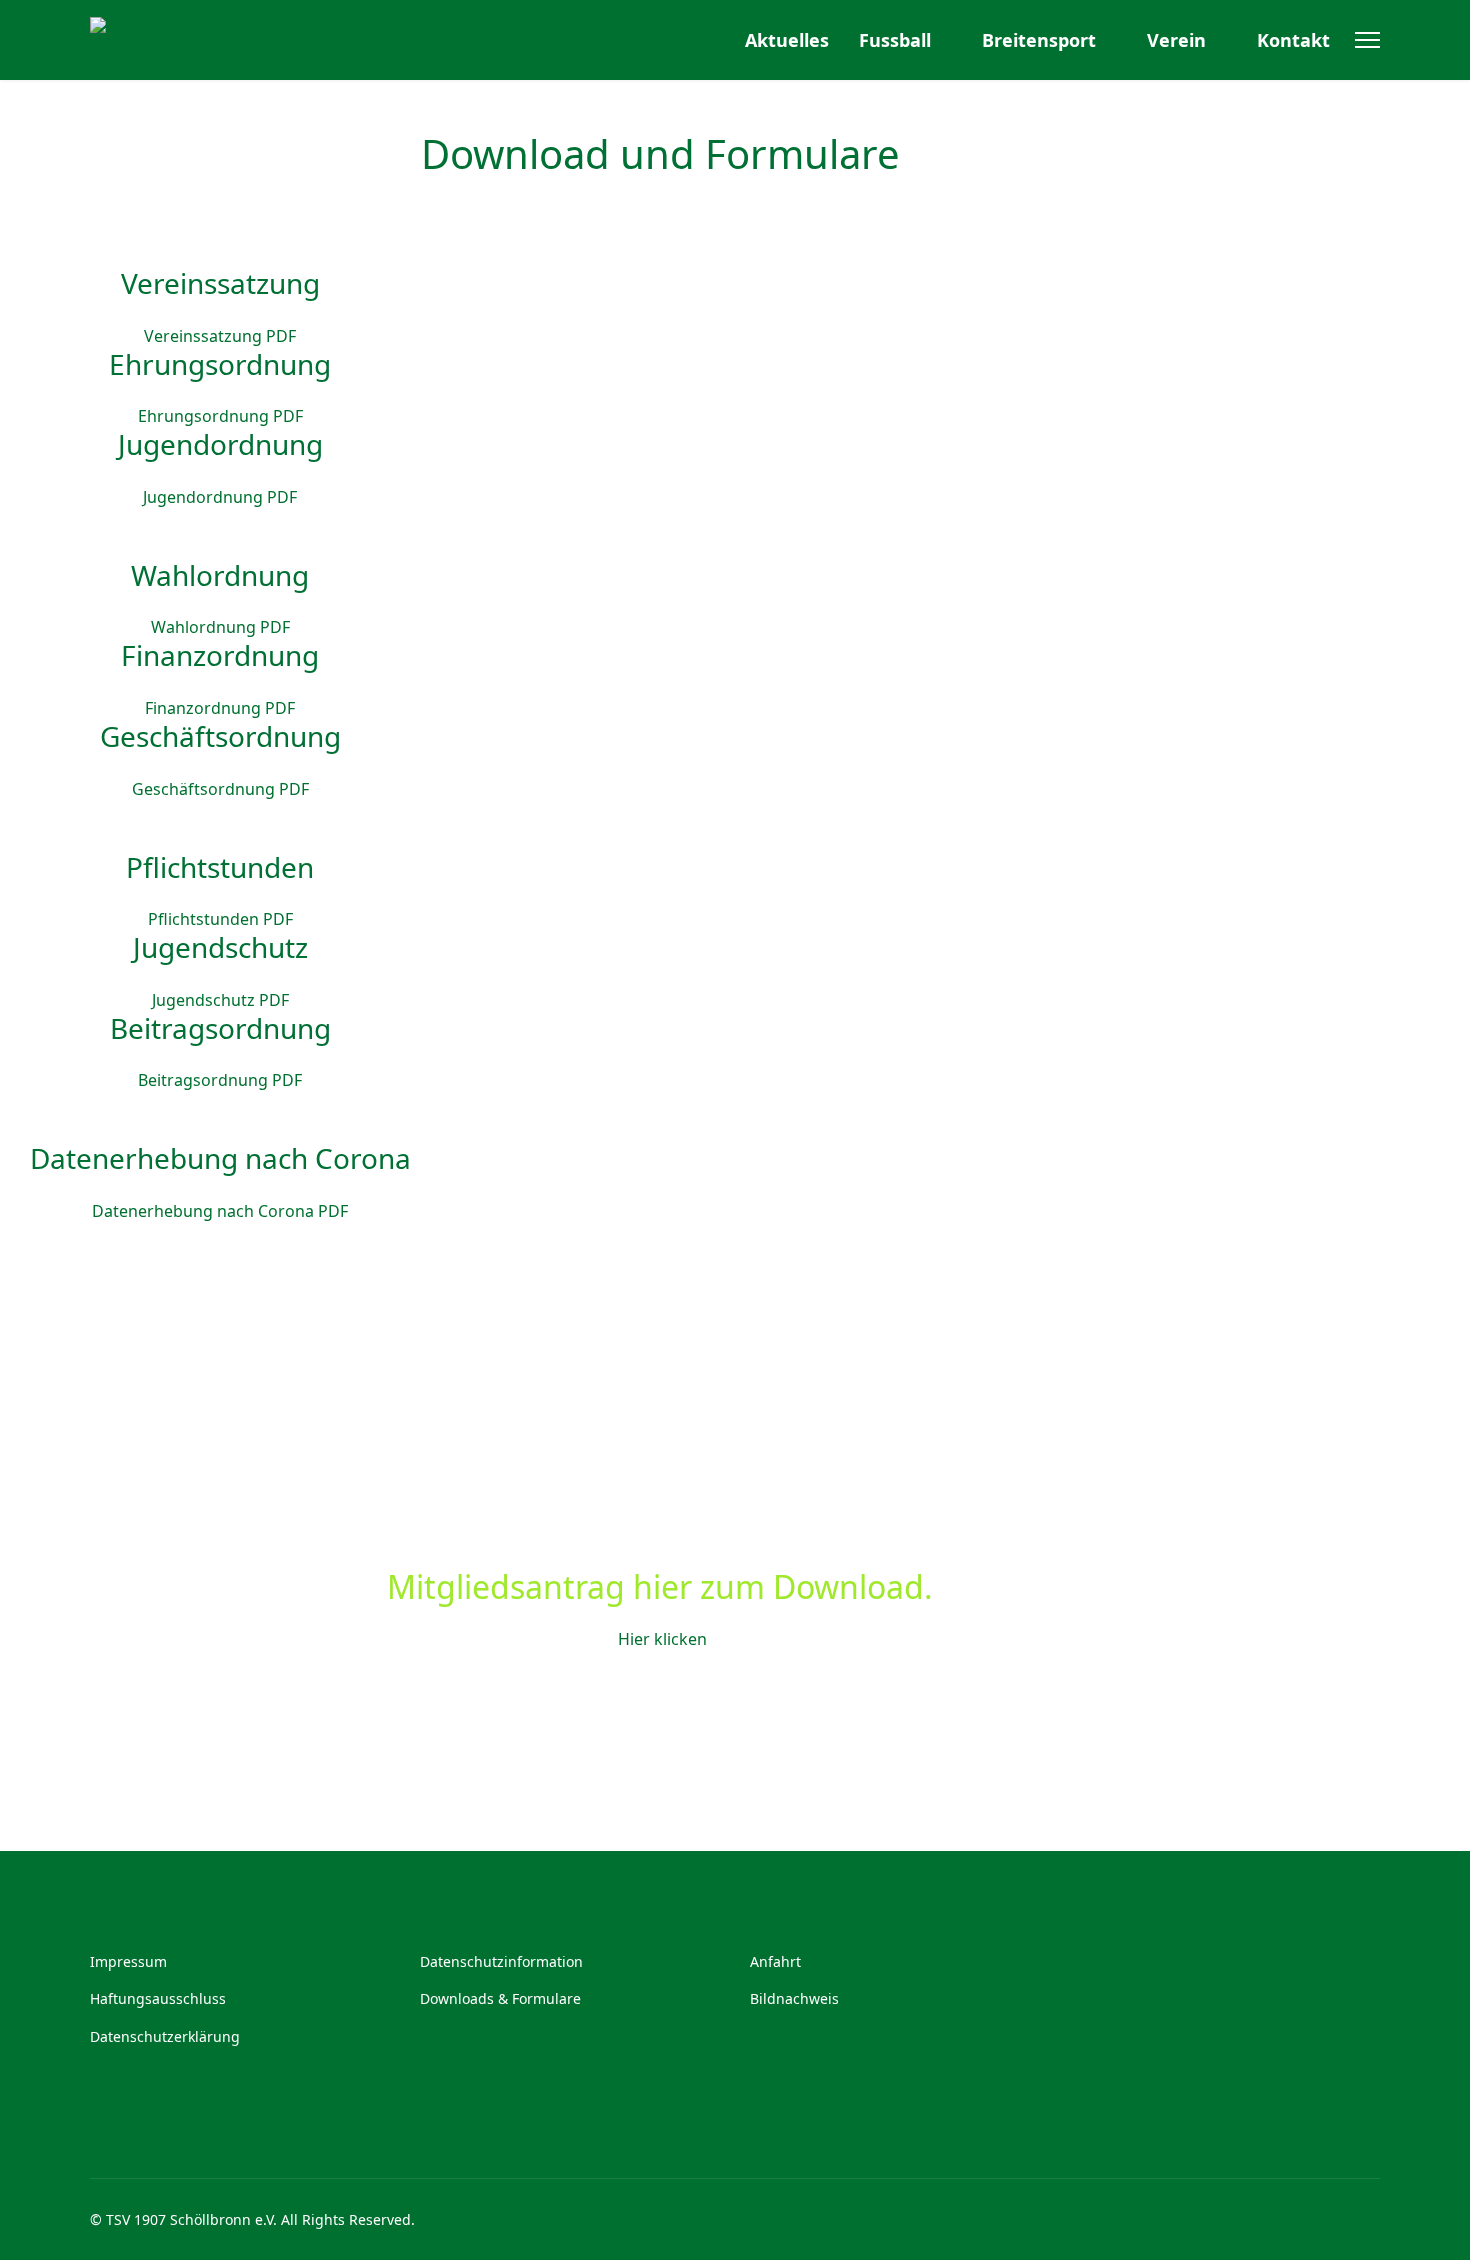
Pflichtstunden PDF (220, 919)
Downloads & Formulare (500, 1998)
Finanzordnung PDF (220, 708)
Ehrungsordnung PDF (220, 416)
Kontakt (1293, 40)
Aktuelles (787, 40)
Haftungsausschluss (158, 1998)
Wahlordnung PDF (220, 627)
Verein (1176, 40)
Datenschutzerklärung (165, 2036)
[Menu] (1367, 40)
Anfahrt (775, 1961)
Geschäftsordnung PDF (220, 789)
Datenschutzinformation (501, 1961)
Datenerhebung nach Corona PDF (220, 1211)
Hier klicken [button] (660, 1639)
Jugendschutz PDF (220, 1000)
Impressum (128, 1961)
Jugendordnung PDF (220, 497)
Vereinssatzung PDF (220, 336)
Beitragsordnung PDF (220, 1080)
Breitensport (1039, 40)
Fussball (895, 40)
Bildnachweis (794, 1998)
